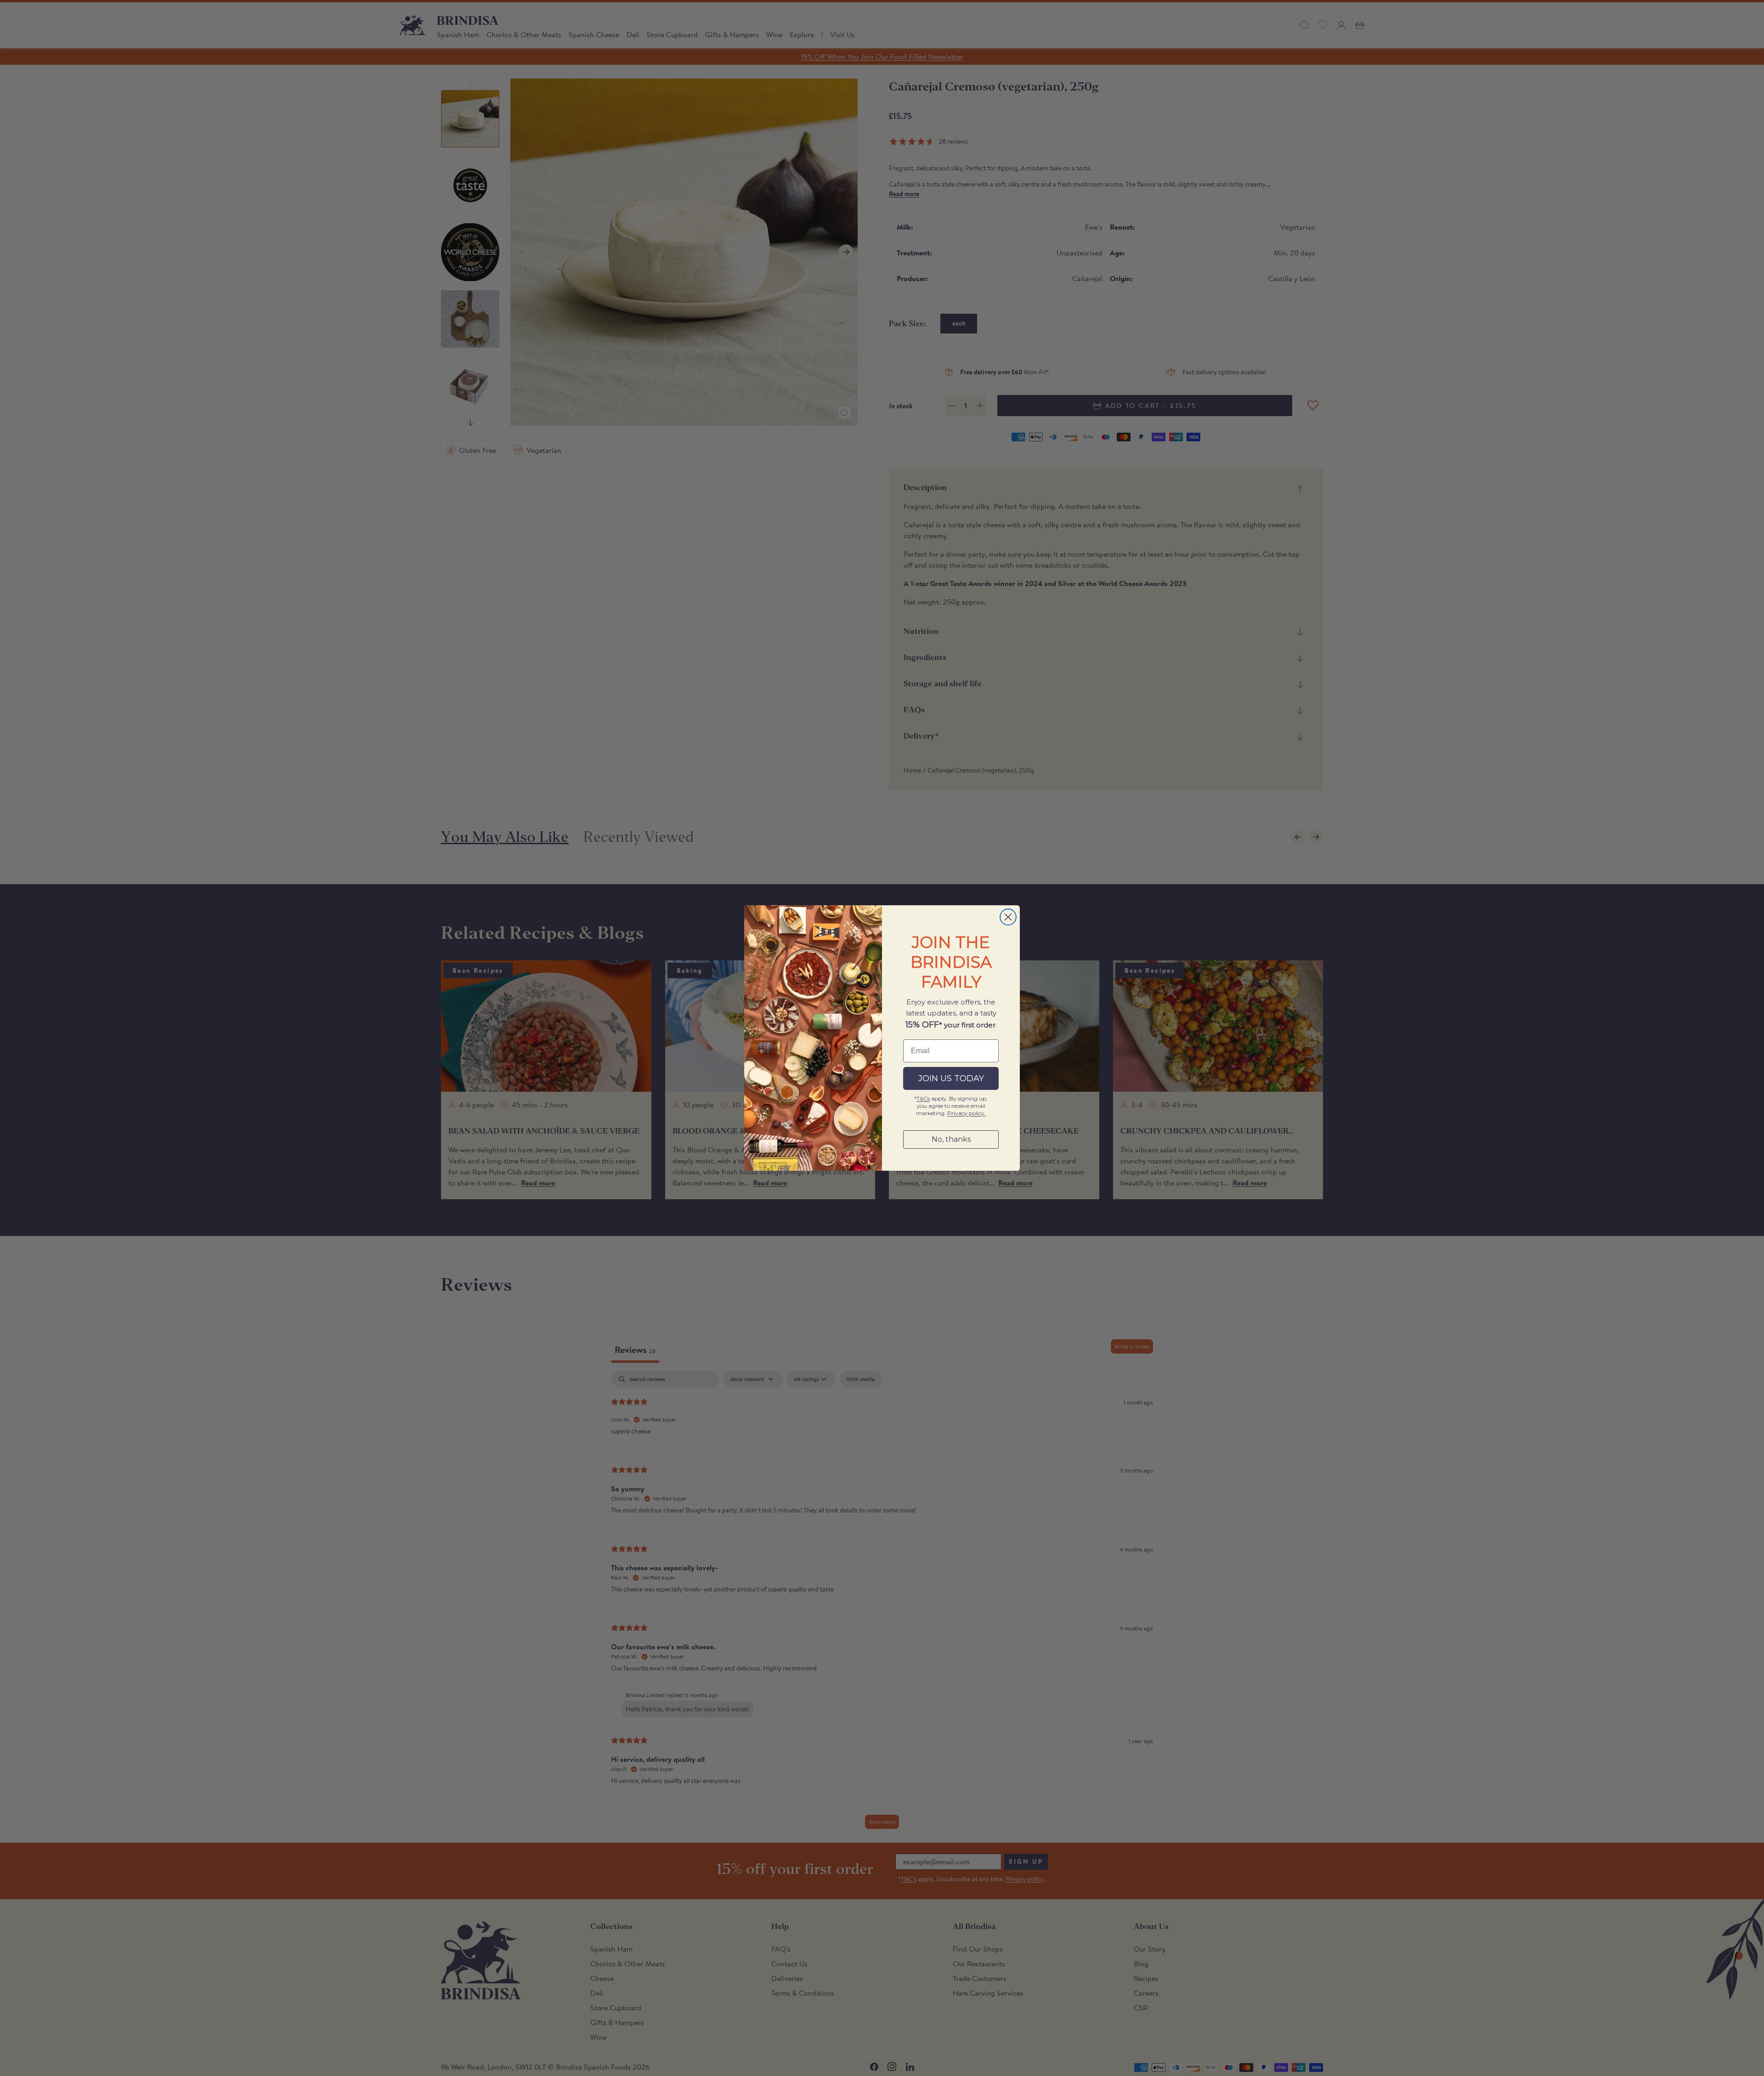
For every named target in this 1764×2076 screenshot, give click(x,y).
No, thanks (951, 1139)
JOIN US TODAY (951, 1078)
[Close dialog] (1008, 917)
